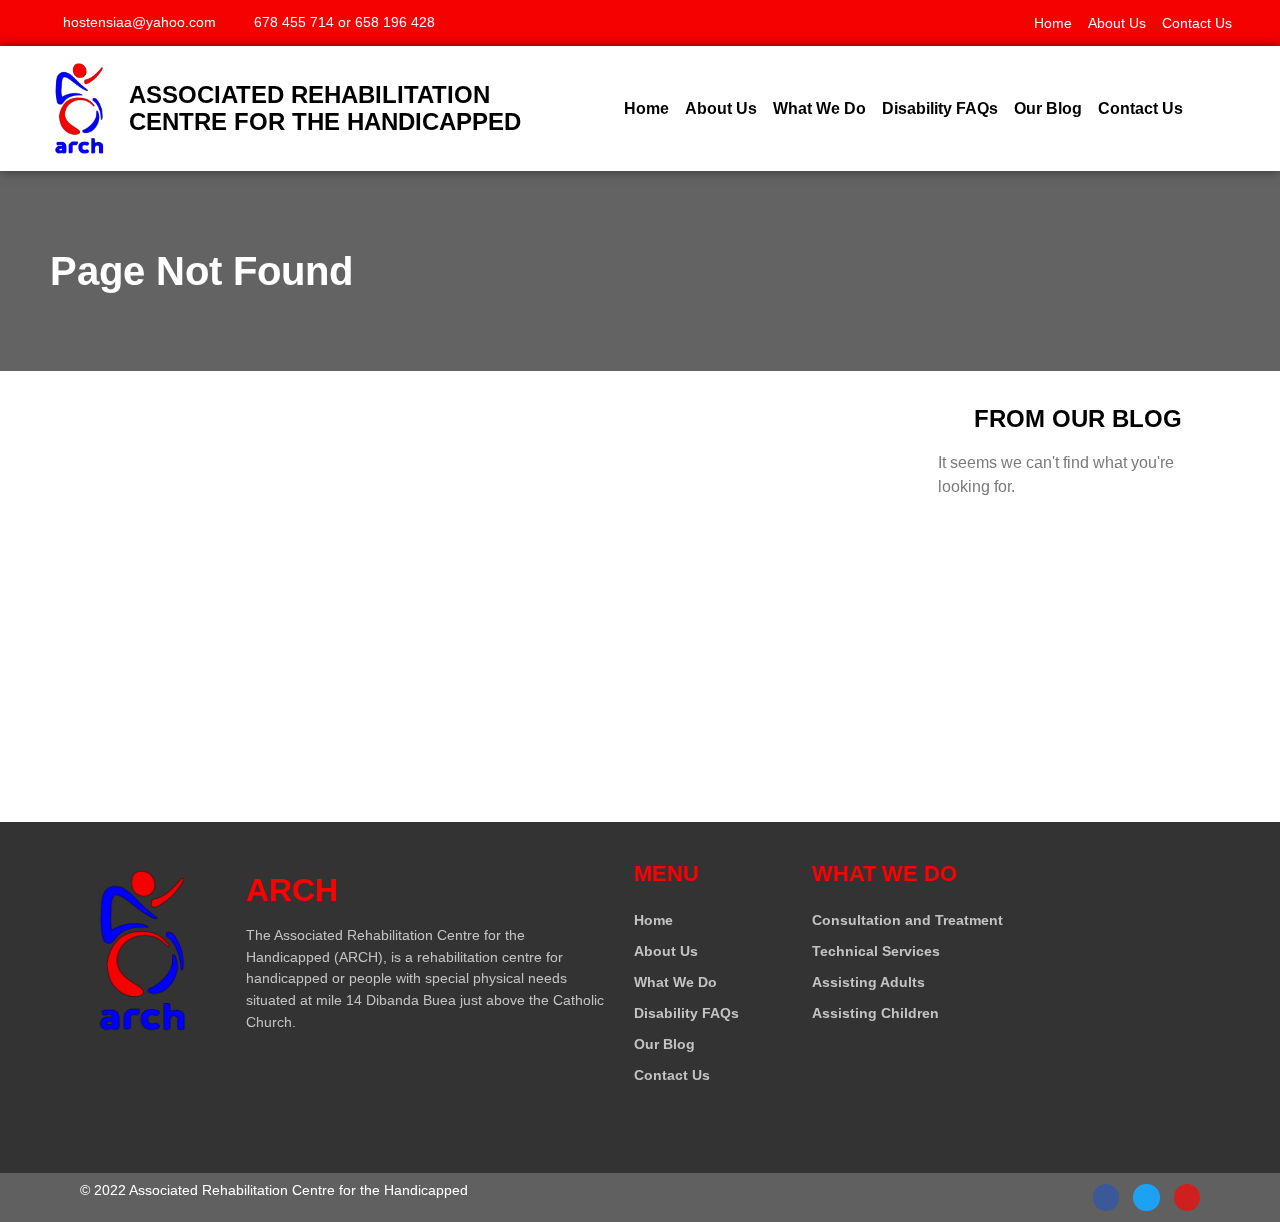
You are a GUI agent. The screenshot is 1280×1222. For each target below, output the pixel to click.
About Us (1117, 23)
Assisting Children (875, 1013)
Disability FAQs (940, 108)
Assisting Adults (868, 982)
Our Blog (1048, 108)
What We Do (819, 108)
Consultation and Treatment (907, 920)
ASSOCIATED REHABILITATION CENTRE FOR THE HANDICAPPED (325, 108)
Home (1053, 23)
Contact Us (1197, 23)
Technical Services (876, 951)
